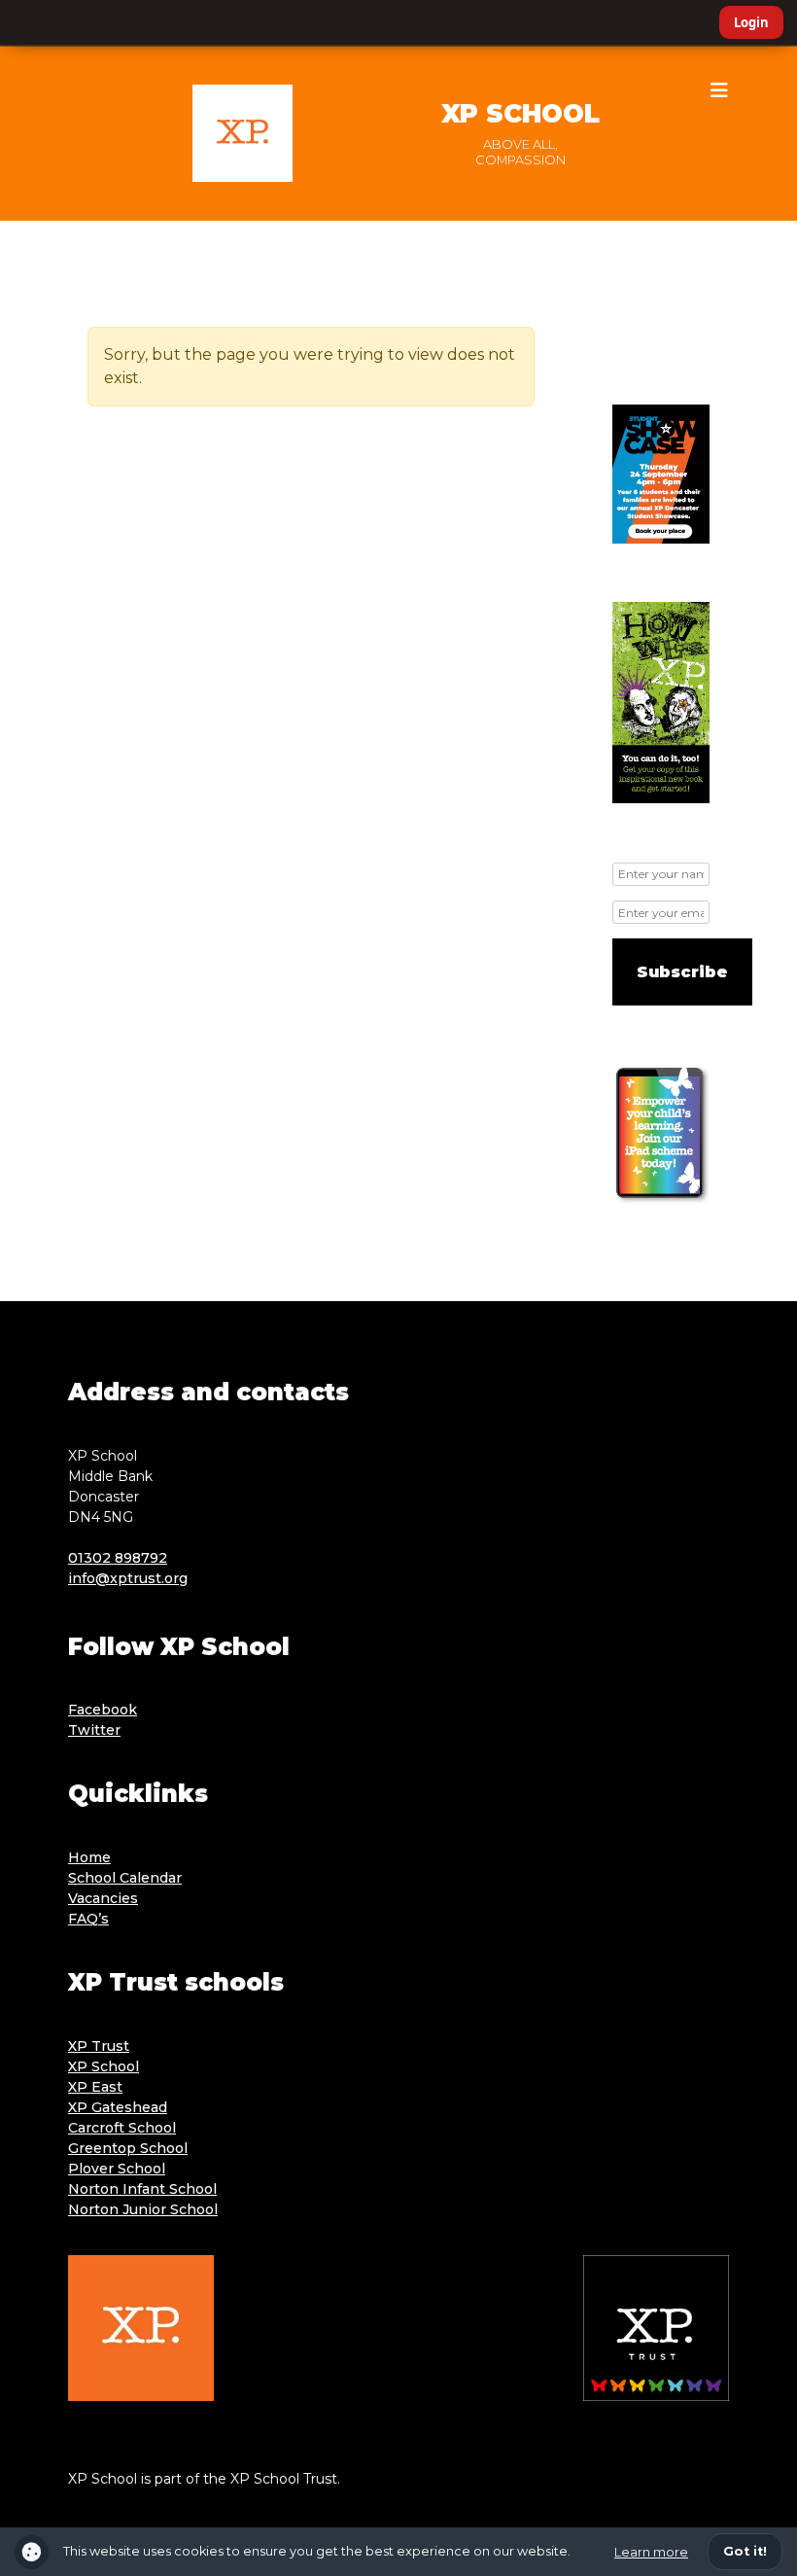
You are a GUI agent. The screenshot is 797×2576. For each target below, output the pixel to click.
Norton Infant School (142, 2189)
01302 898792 (118, 1558)
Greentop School (128, 2148)
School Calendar (125, 1878)
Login (751, 22)
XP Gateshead (118, 2107)
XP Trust (99, 2046)
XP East (95, 2087)
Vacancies (103, 1898)
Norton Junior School (143, 2209)
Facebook (103, 1710)
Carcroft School (122, 2128)
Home (89, 1857)
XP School (520, 114)
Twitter (94, 1730)
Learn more (651, 2552)
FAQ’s (88, 1919)
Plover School (117, 2169)
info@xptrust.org (128, 1578)
